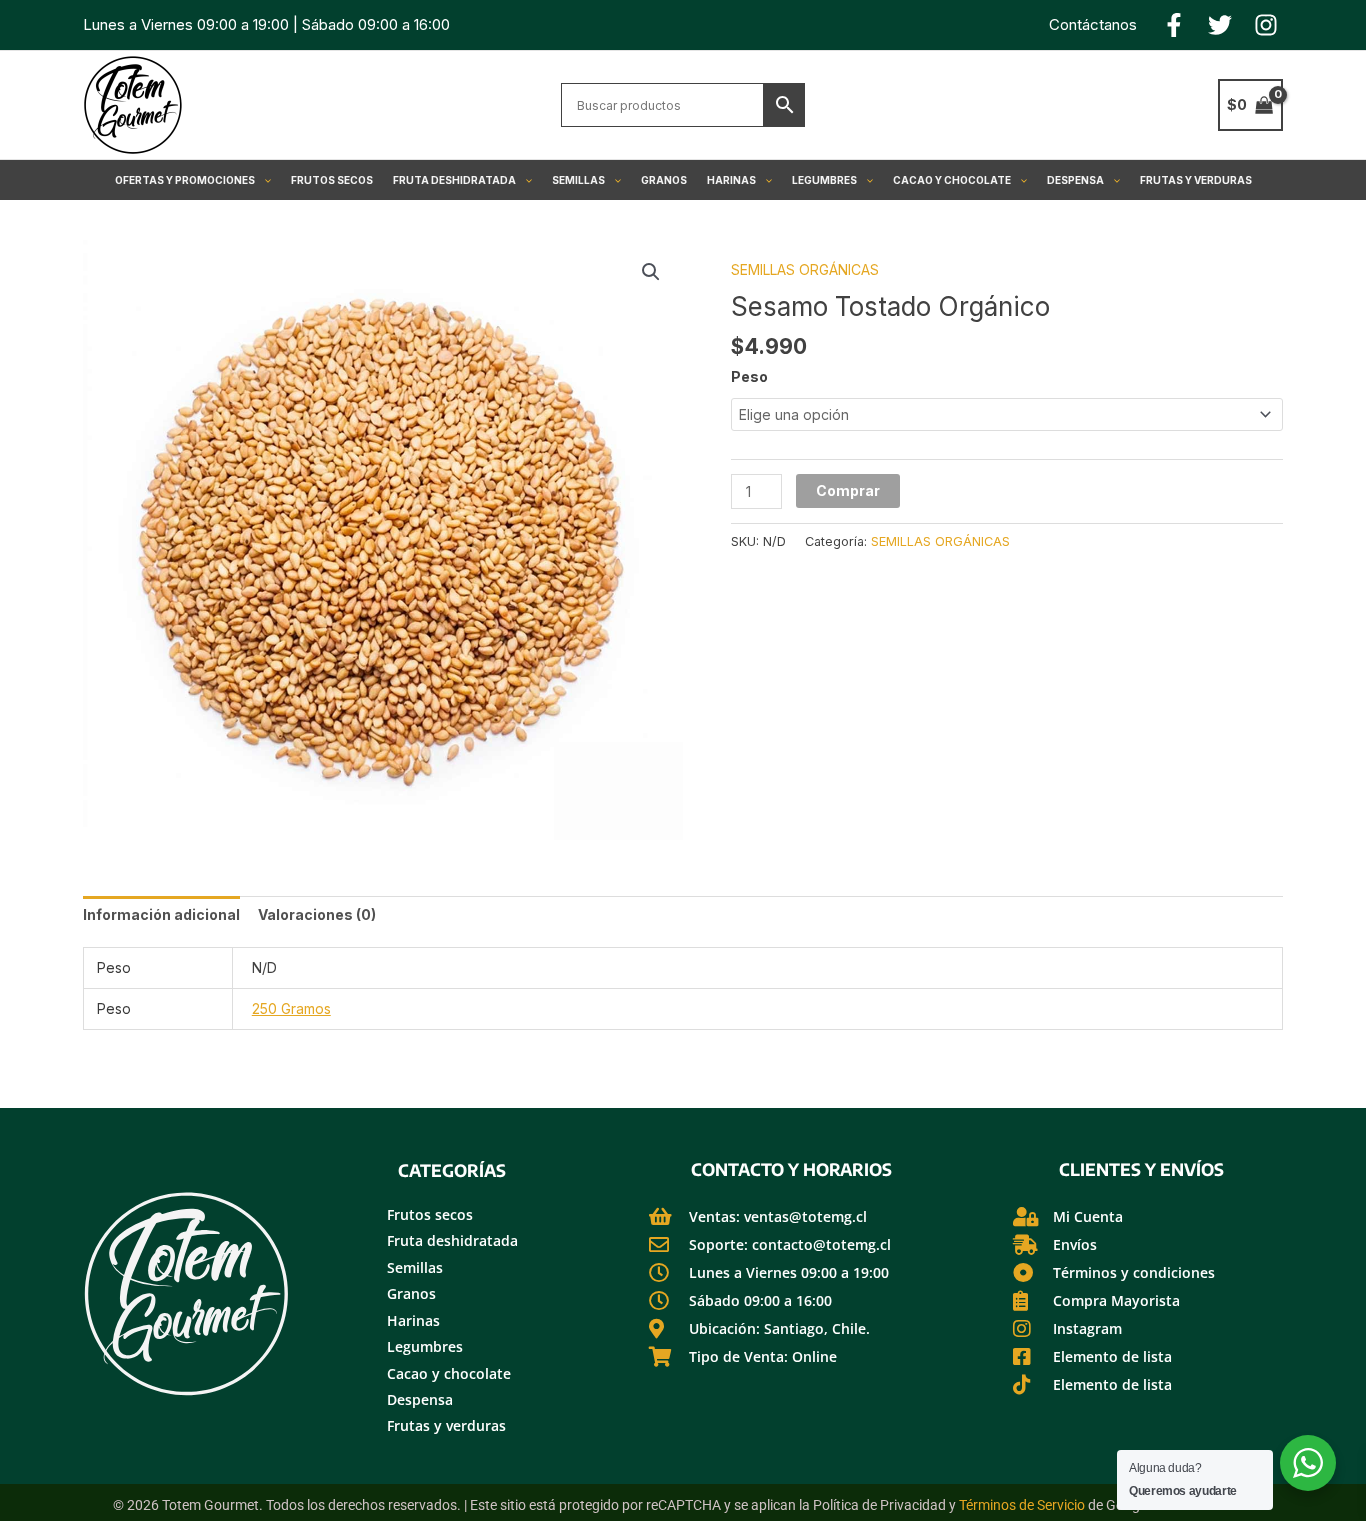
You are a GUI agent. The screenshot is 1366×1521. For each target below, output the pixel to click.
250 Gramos (291, 1008)
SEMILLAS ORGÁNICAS (805, 269)
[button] (263, 180)
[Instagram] (1266, 25)
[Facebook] (1174, 25)
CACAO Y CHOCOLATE (952, 180)
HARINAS (731, 180)
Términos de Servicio (1022, 1505)
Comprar (848, 490)
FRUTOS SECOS (332, 180)
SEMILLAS (578, 180)
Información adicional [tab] (161, 914)
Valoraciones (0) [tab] (317, 914)
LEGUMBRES (824, 180)
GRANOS (664, 180)
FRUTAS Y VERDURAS (1196, 180)
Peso (749, 376)
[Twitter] (1220, 25)
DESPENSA (1075, 180)
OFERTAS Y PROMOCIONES (185, 180)
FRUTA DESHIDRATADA (454, 180)
